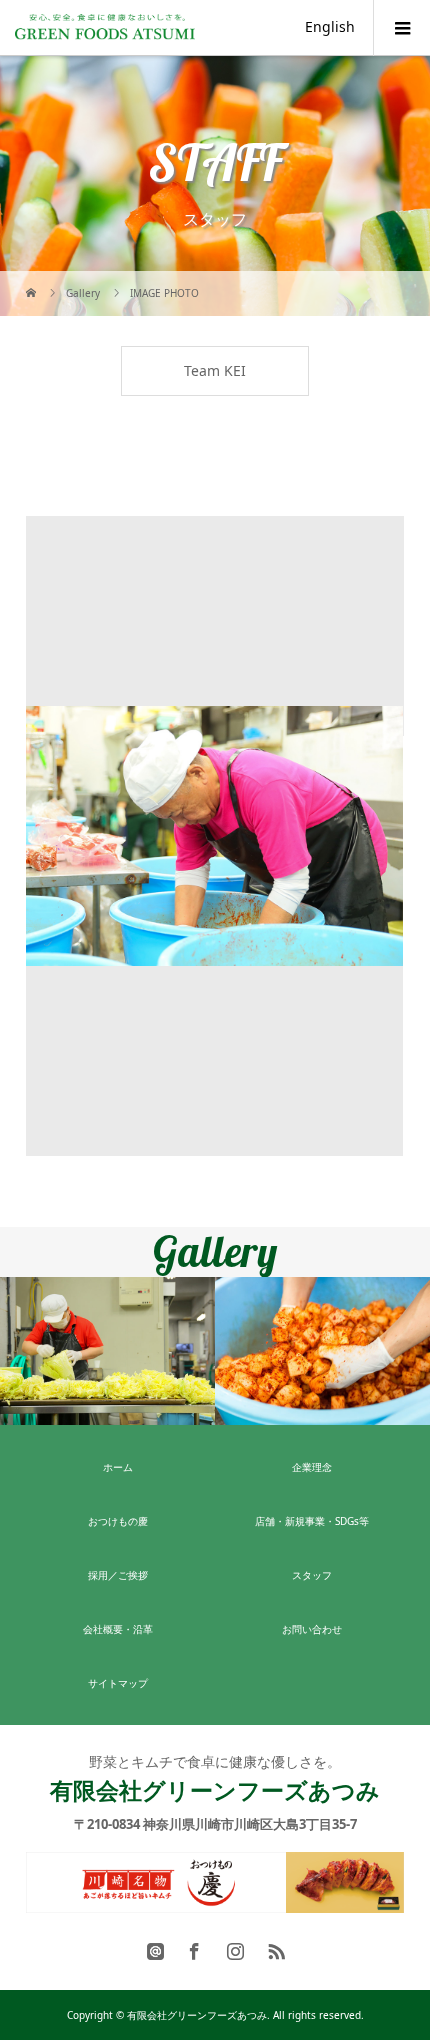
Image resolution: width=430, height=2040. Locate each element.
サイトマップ (118, 1683)
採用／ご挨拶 (118, 1575)
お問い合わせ (312, 1629)
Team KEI (215, 370)
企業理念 (312, 1467)
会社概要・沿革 (118, 1629)
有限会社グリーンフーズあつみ (215, 1790)
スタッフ (312, 1575)
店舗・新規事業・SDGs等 (312, 1521)
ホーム (118, 1467)
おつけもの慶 (118, 1521)
